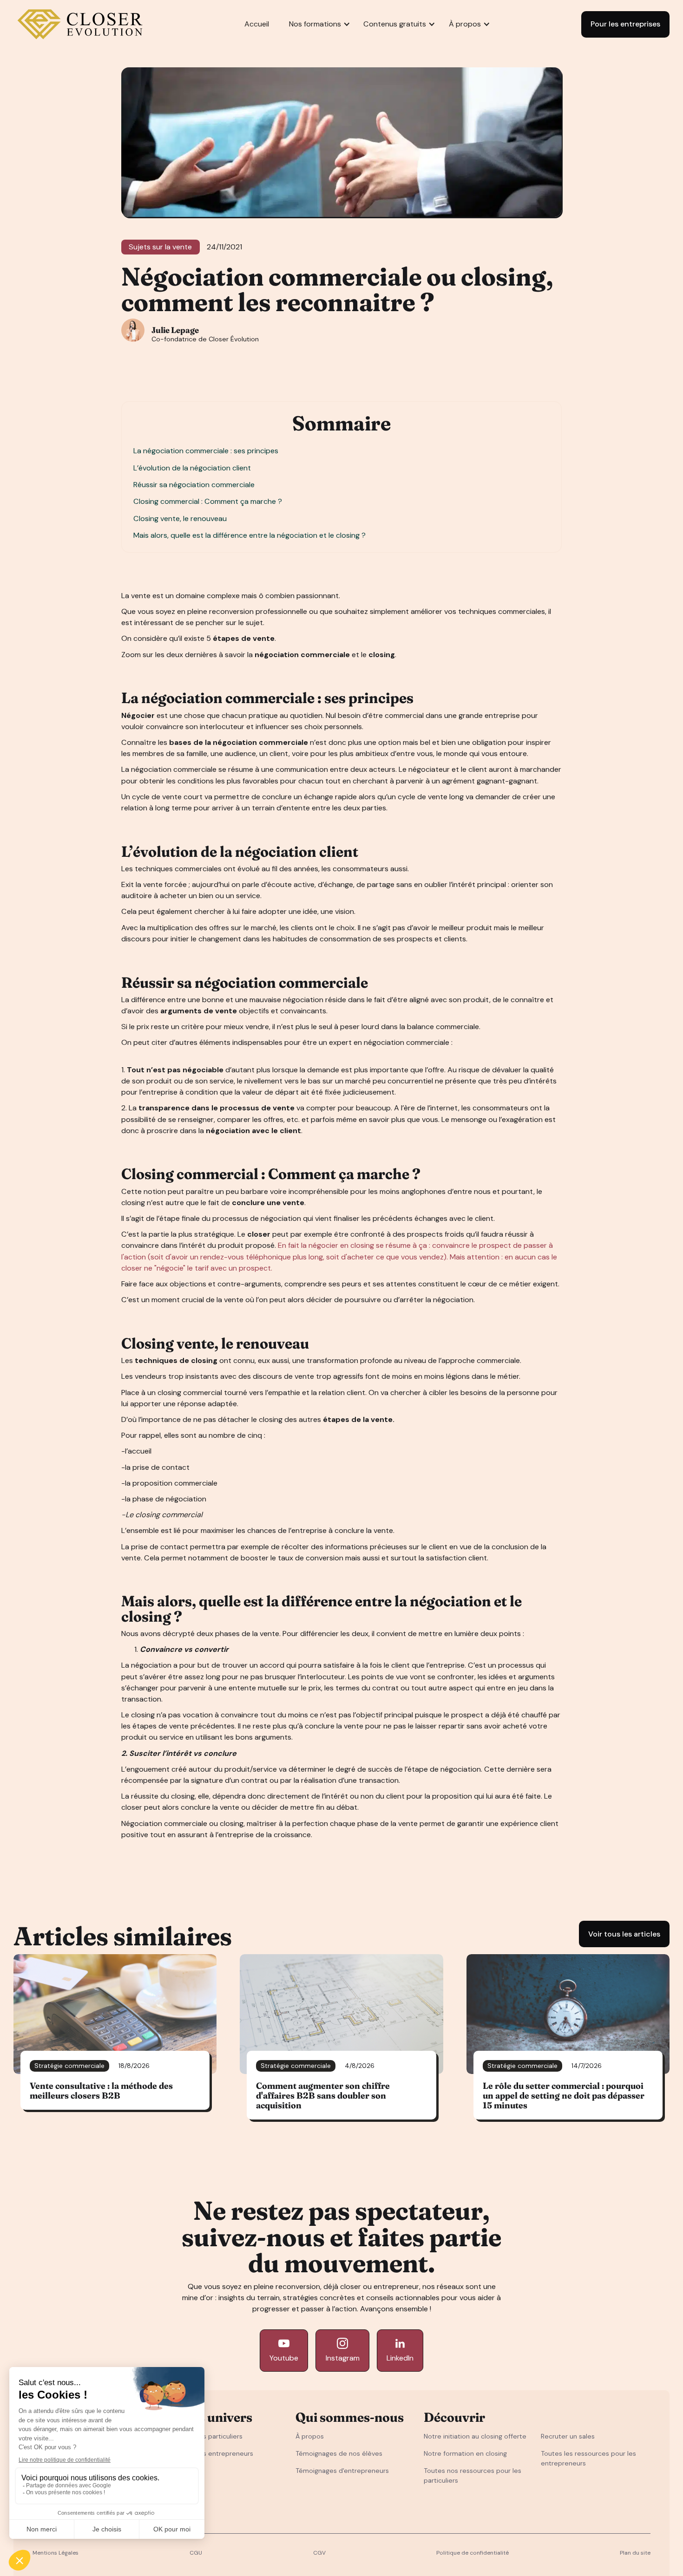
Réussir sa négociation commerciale (195, 485)
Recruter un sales (568, 2436)
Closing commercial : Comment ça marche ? (209, 501)
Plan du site (635, 2553)
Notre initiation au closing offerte (475, 2436)
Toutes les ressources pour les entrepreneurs (588, 2458)
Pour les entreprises (625, 24)
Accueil (257, 24)
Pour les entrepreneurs (217, 2453)
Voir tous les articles (624, 1934)
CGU (196, 2553)
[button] (315, 24)
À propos (310, 2436)
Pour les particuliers (212, 2436)
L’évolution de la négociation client (193, 468)
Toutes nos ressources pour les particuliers (473, 2475)
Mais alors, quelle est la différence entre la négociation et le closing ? (250, 535)
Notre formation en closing (465, 2453)
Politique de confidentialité (473, 2553)
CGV (319, 2553)
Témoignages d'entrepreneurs (342, 2471)
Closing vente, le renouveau (181, 518)
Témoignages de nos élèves (339, 2453)
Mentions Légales (56, 2553)
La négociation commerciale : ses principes (207, 451)
